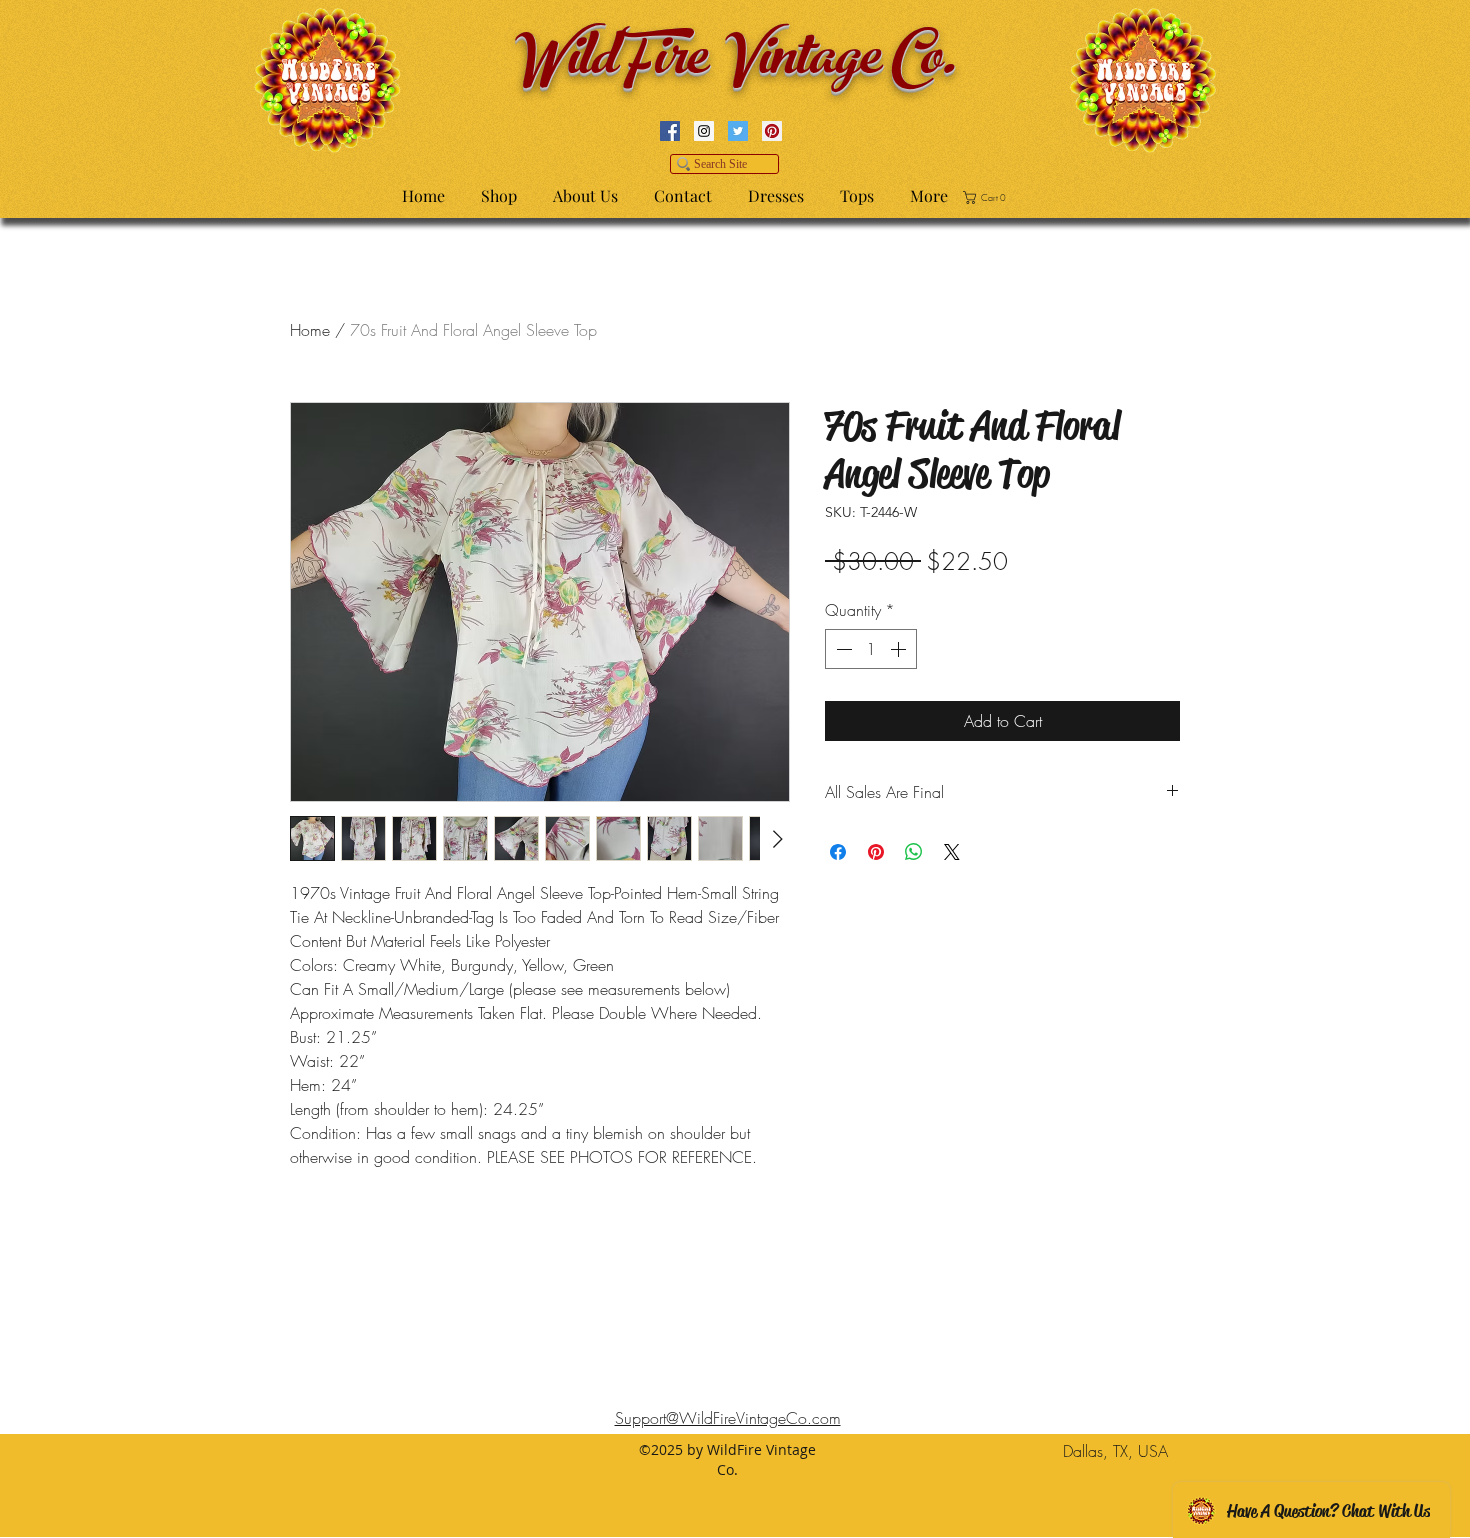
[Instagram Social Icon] (704, 131)
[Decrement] (842, 649)
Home (310, 330)
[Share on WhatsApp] (914, 852)
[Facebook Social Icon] (670, 131)
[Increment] (900, 649)
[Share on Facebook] (838, 852)
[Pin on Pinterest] (876, 852)
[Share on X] (952, 852)
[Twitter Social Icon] (738, 131)
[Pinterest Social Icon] (772, 131)
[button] (987, 197)
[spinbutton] (871, 649)
